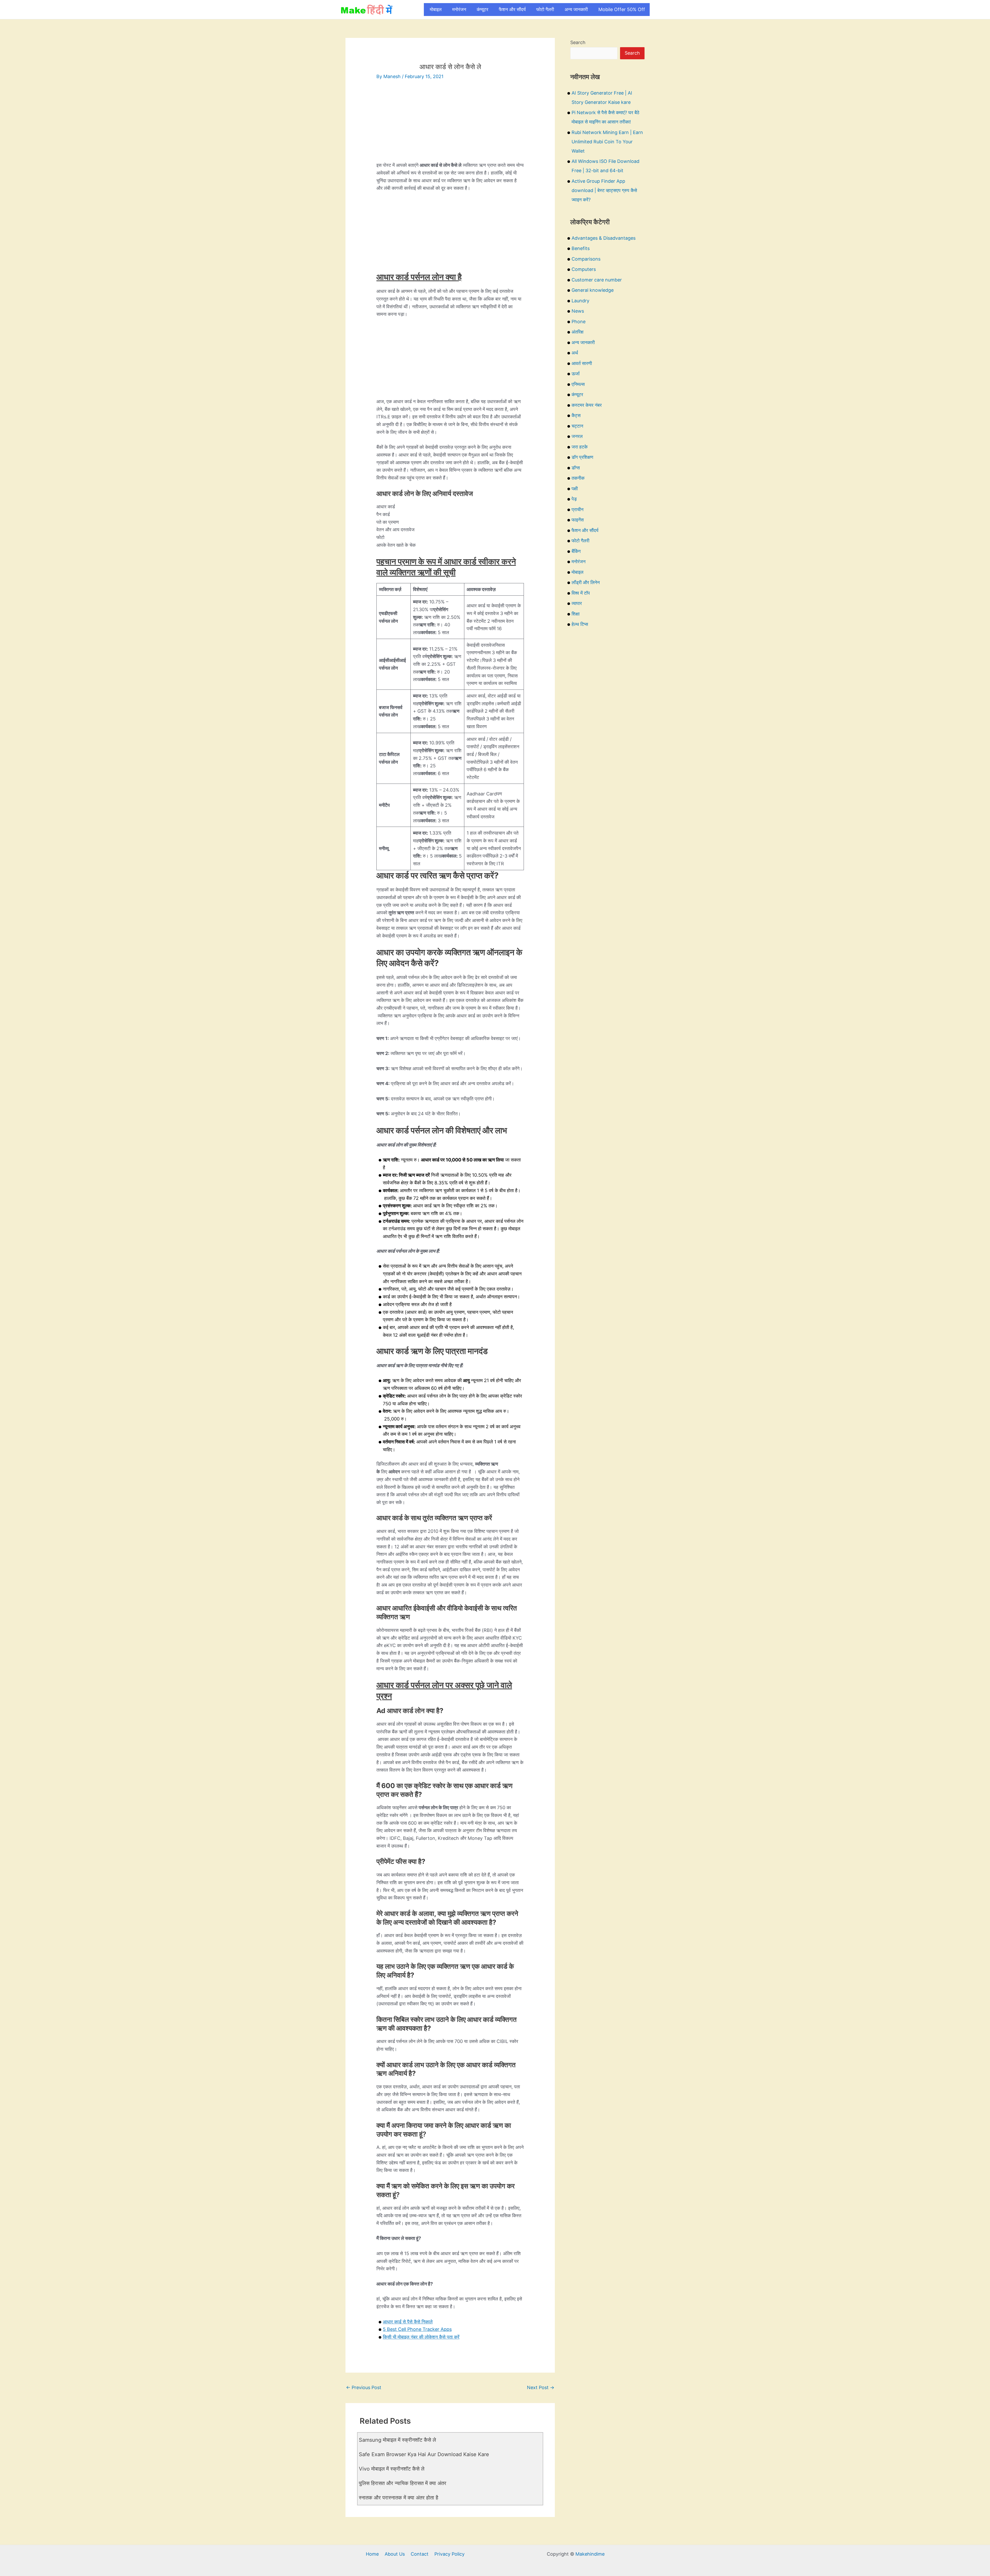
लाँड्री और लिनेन (586, 582)
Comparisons (586, 259)
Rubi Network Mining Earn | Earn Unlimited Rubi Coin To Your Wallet (607, 142)
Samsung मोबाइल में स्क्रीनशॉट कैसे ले (397, 2440)
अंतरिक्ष (577, 332)
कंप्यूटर (482, 9)
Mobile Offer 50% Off (622, 9)
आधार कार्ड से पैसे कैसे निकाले (408, 2322)
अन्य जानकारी (576, 9)
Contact (420, 2554)
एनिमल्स (578, 384)
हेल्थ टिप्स (580, 624)
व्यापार (577, 603)
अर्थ (575, 353)
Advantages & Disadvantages (604, 238)
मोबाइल (436, 9)
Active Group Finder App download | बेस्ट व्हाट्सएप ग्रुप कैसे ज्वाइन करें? (604, 190)
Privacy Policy (449, 2554)
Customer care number (597, 280)
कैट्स (576, 415)
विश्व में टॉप (581, 593)
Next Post (541, 2387)
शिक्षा (576, 614)
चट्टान (577, 426)
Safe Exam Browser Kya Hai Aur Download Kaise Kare (424, 2454)
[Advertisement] (450, 125)
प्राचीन (577, 509)
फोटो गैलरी (545, 9)
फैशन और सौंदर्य (512, 9)
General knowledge (593, 290)
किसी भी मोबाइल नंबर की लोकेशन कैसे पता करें (421, 2337)
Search (578, 42)
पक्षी (575, 489)
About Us (395, 2554)
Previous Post (364, 2387)
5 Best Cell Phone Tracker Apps (417, 2329)
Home (372, 2554)
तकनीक (578, 478)
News (578, 311)
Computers (584, 269)
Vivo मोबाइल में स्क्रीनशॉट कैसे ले (392, 2469)
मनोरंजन (459, 9)
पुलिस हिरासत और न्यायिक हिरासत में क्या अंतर (403, 2483)
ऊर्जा (576, 374)
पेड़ (574, 499)
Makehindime (590, 2554)
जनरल (577, 436)
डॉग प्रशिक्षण (582, 457)
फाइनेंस (578, 520)
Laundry (580, 301)
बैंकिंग (576, 551)
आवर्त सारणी (582, 363)
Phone (579, 322)
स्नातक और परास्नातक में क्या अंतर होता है (399, 2498)
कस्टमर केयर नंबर (587, 405)
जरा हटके (580, 447)
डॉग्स (576, 468)
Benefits (581, 248)
